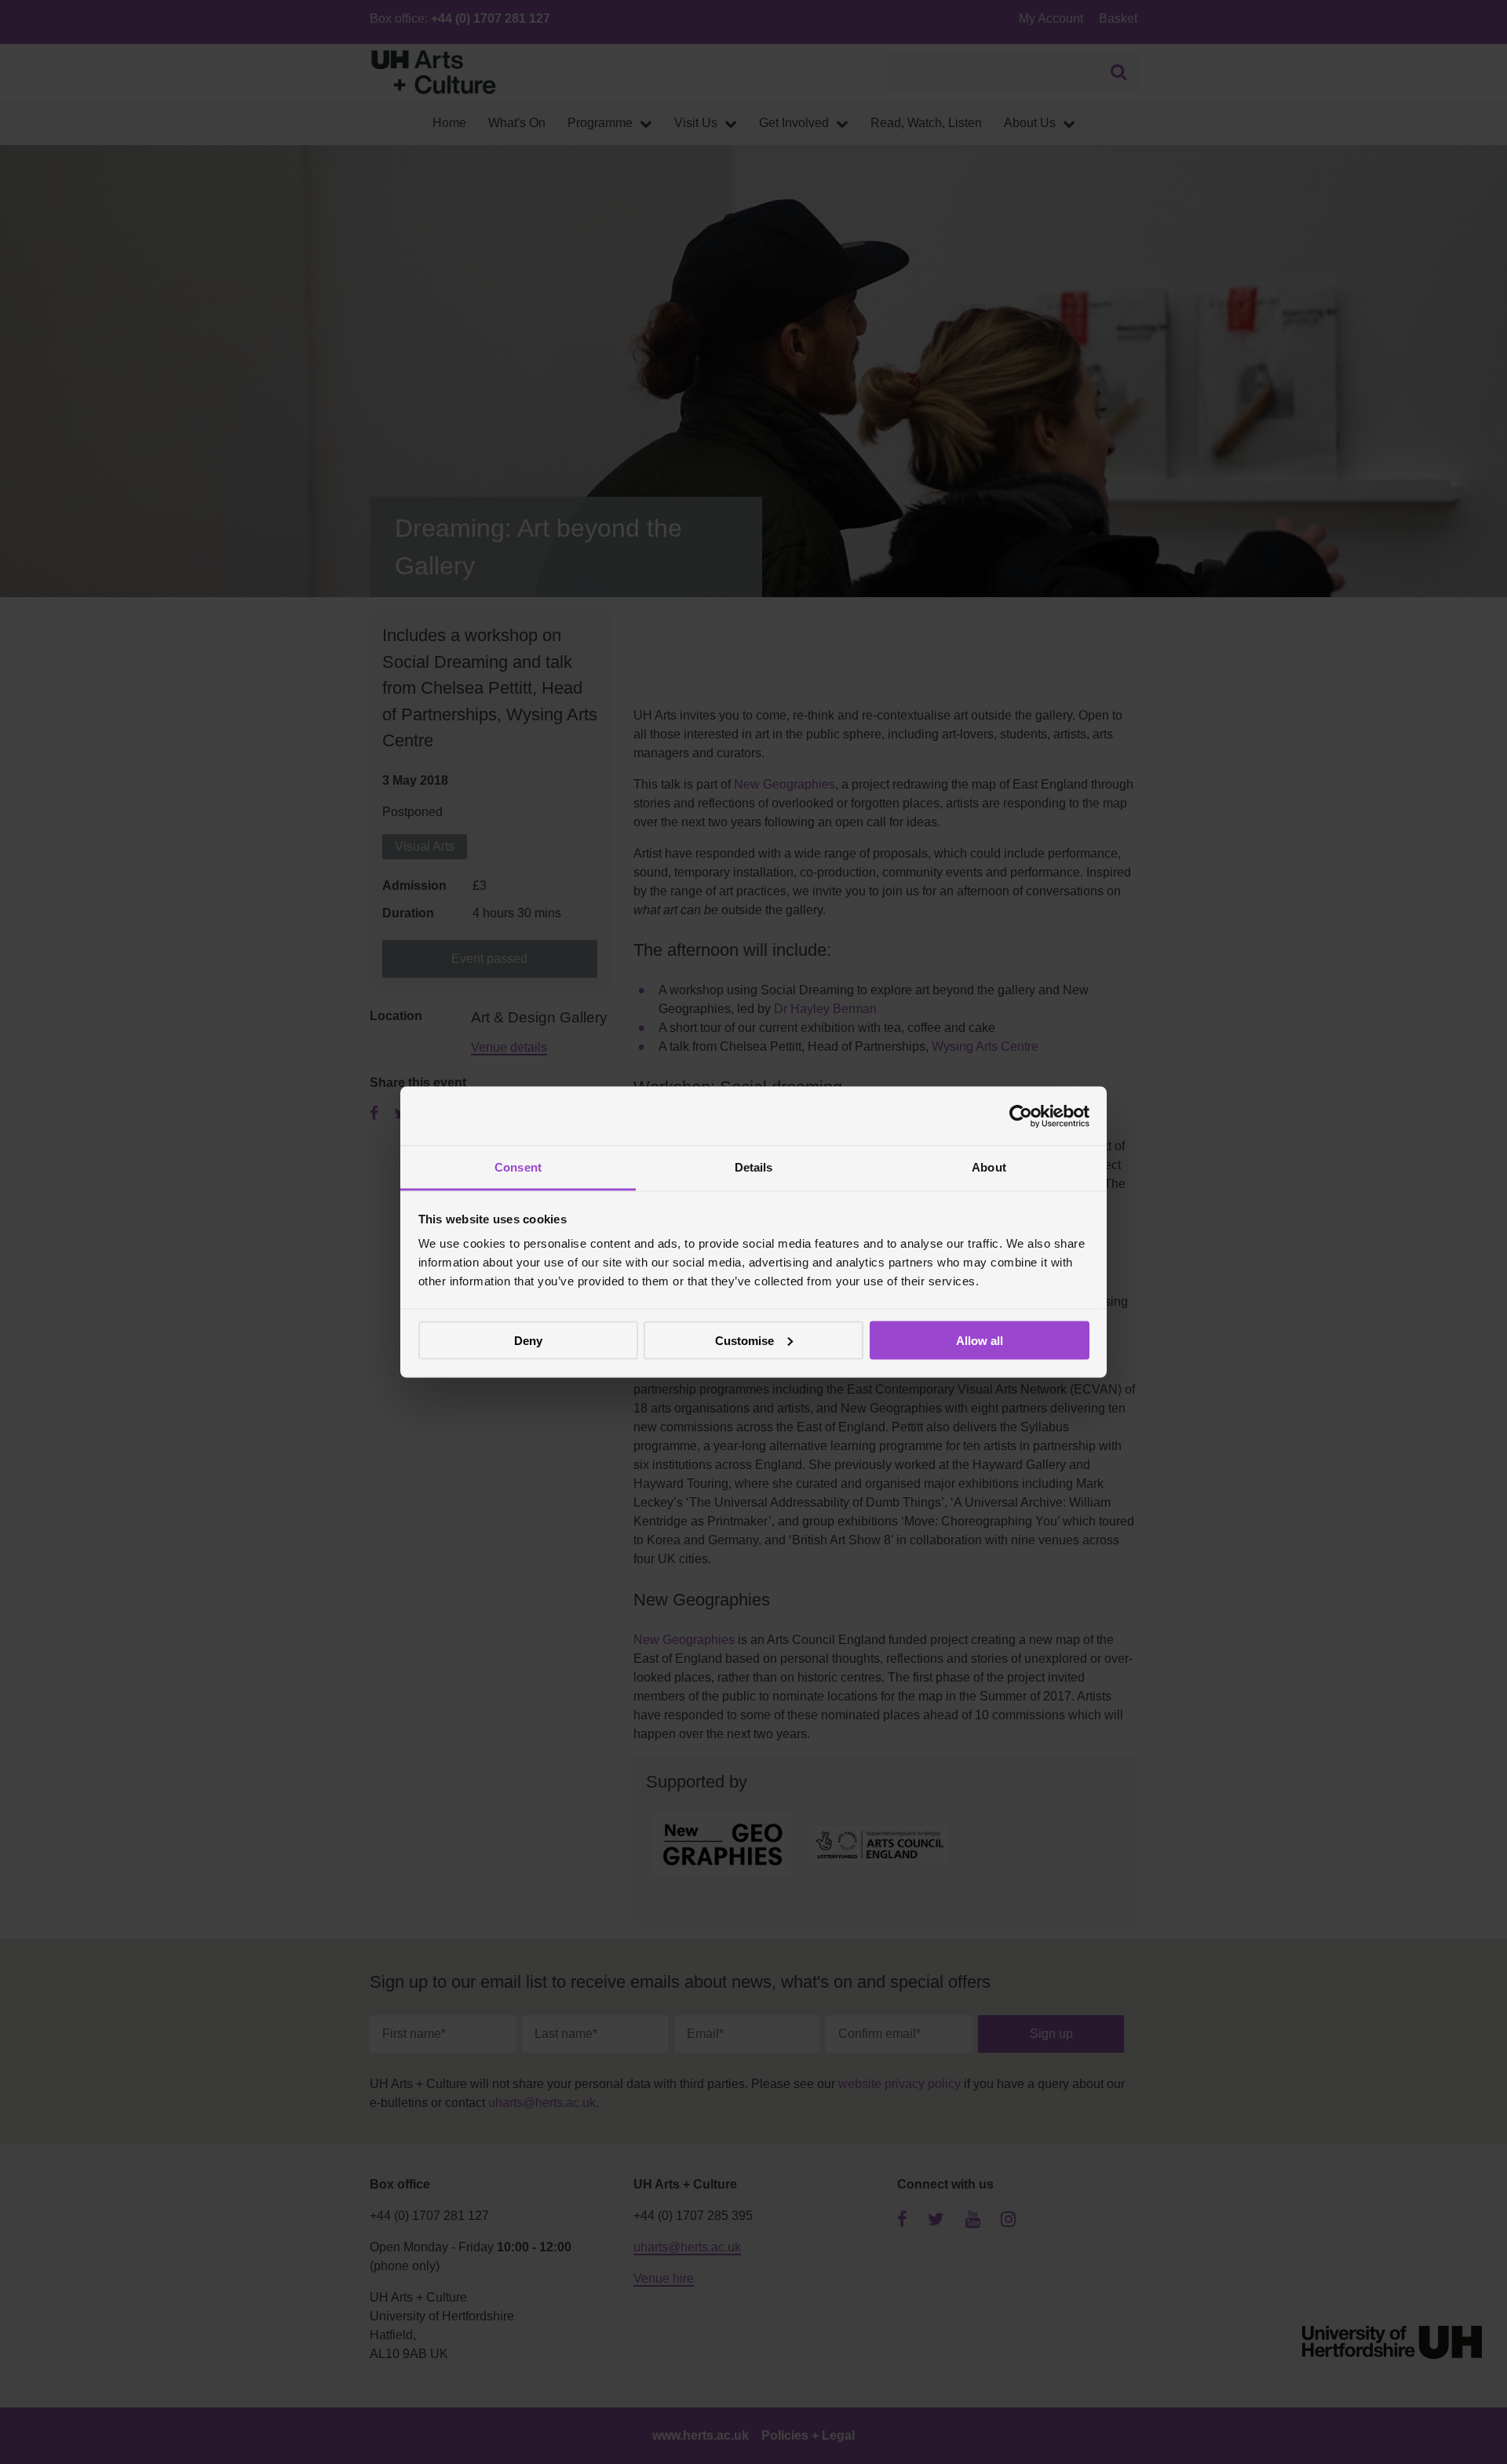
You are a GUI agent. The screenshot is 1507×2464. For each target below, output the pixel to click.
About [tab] (989, 1167)
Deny (528, 1340)
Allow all (980, 1340)
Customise (744, 1340)
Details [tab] (754, 1167)
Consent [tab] (518, 1167)
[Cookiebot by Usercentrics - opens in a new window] (1021, 1116)
